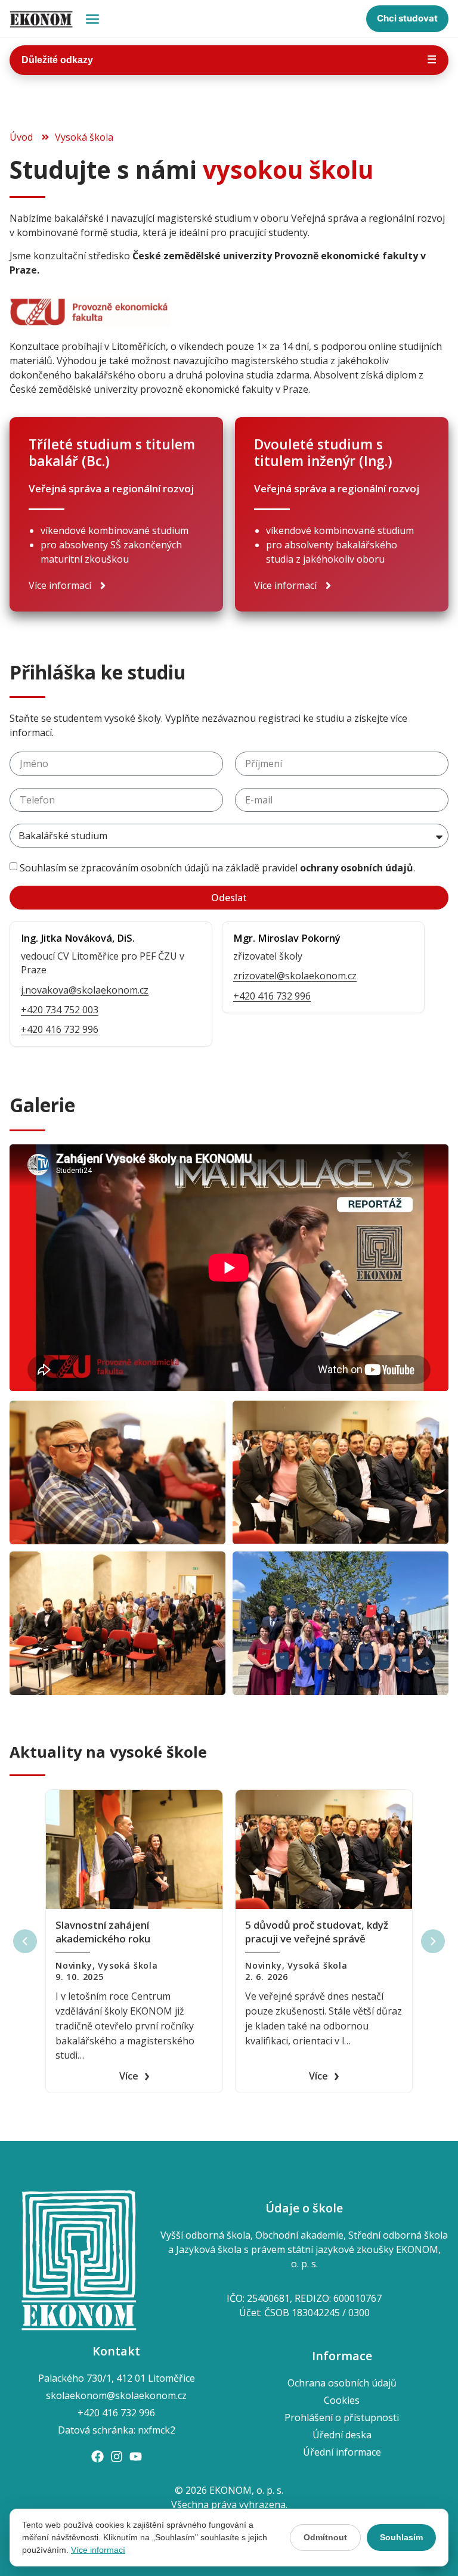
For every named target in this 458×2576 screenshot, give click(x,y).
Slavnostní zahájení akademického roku (103, 1932)
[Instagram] (117, 2456)
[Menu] (92, 19)
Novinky (74, 1965)
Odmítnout (325, 2537)
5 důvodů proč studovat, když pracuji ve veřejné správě (317, 1932)
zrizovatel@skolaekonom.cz (295, 976)
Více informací (98, 2550)
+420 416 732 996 (60, 1029)
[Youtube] (136, 2456)
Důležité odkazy (229, 60)
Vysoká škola (128, 1965)
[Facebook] (98, 2456)
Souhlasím (401, 2537)
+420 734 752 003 (60, 1010)
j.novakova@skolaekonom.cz (85, 990)
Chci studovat (407, 18)
